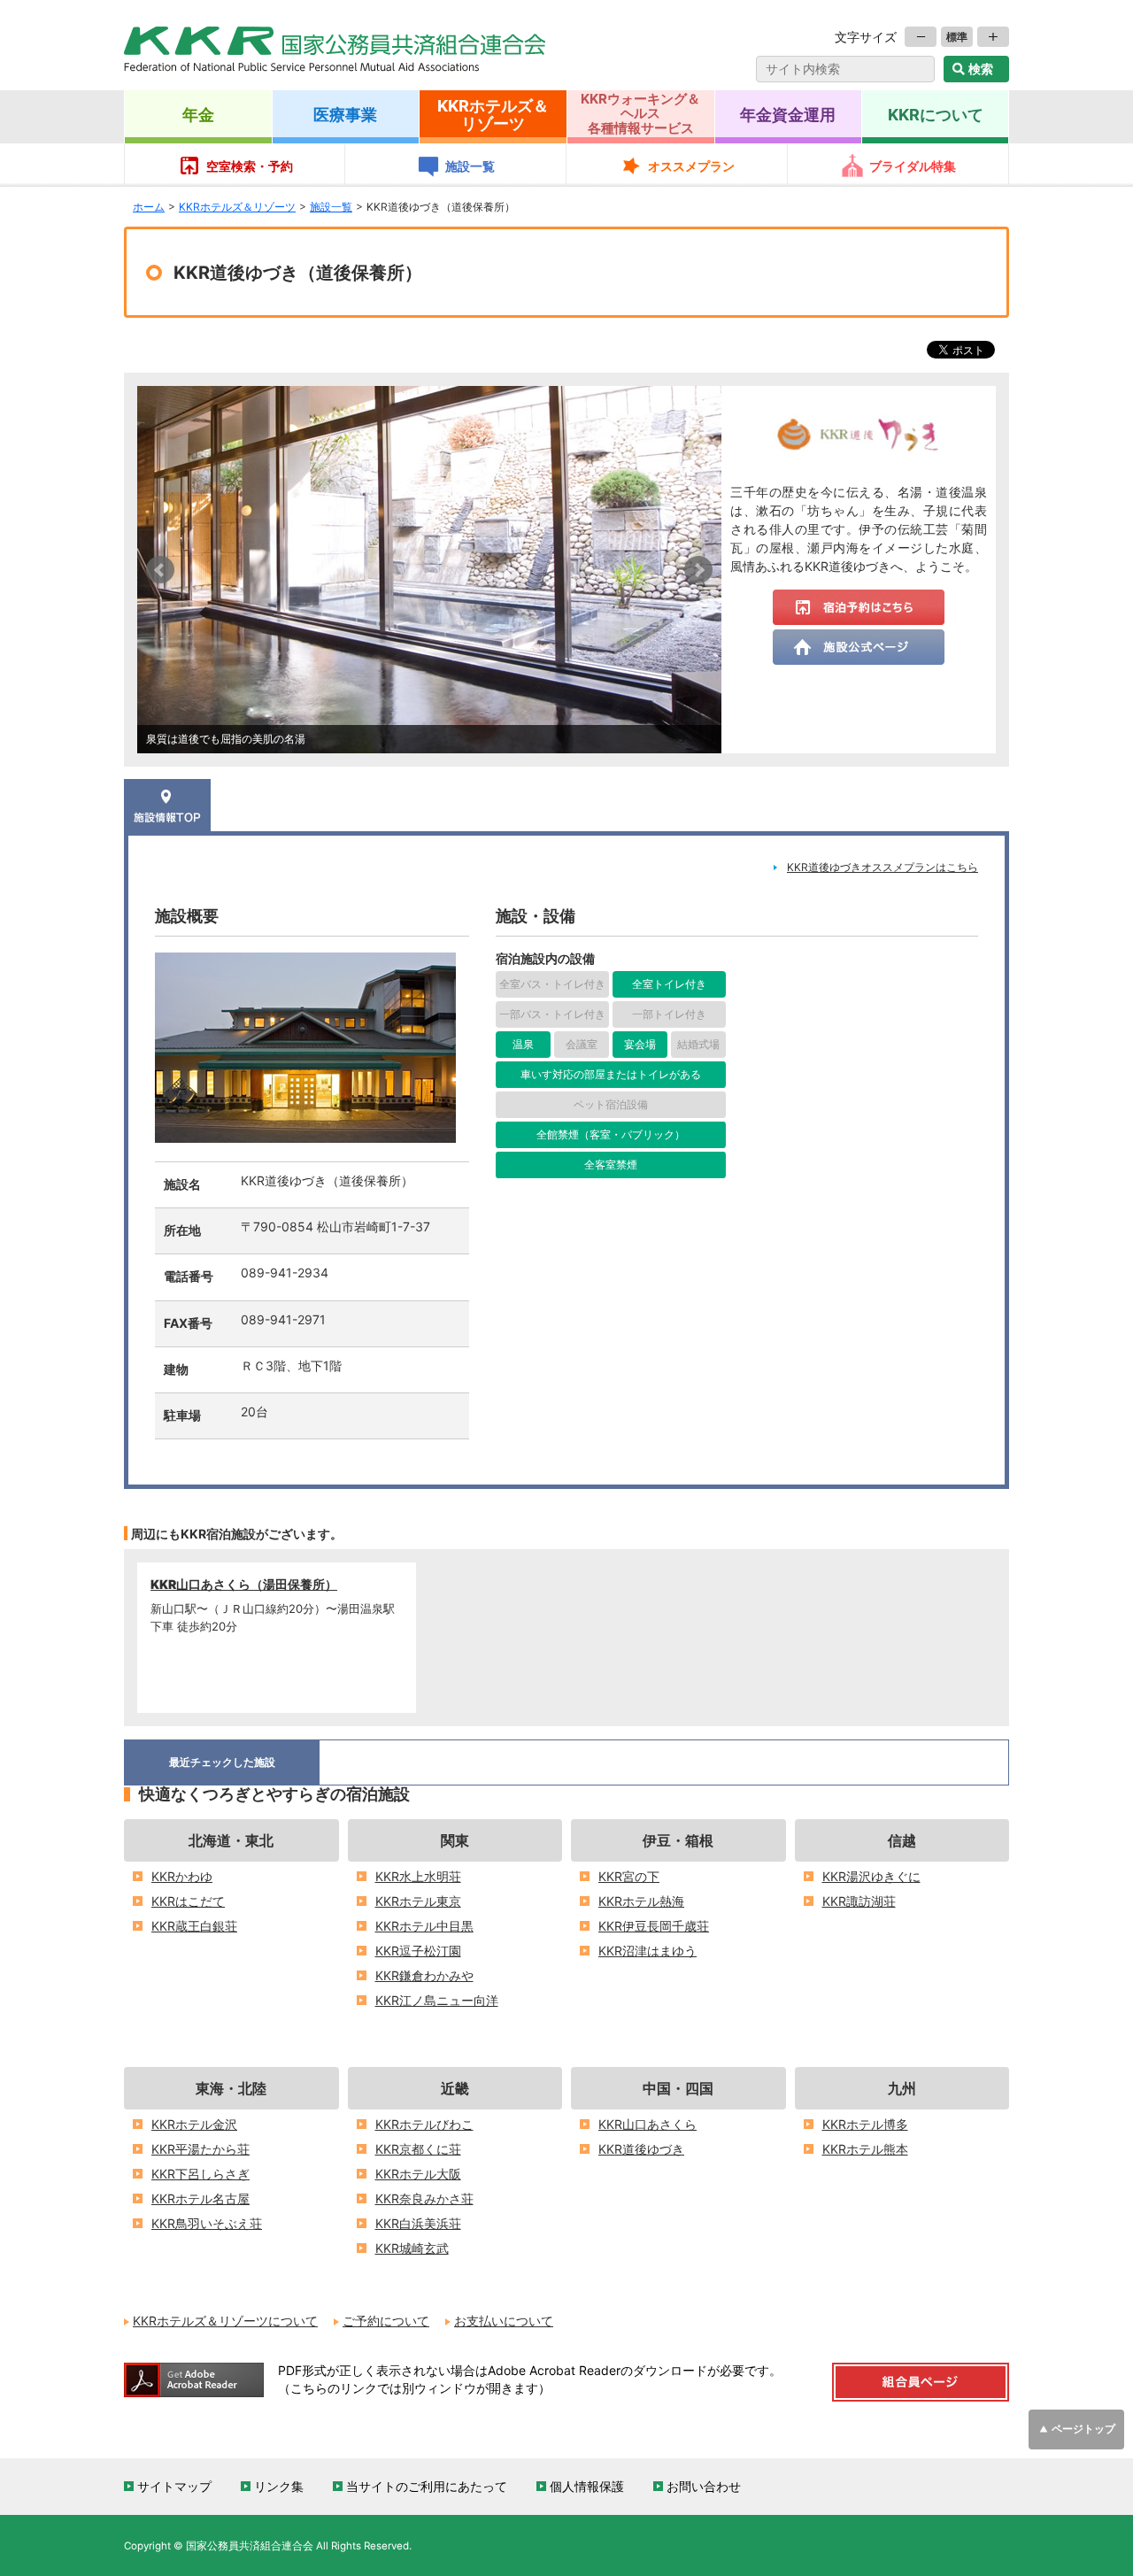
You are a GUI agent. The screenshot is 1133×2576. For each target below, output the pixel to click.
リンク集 (279, 2487)
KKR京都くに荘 (418, 2149)
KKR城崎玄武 (412, 2248)
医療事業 (345, 114)
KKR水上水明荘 (418, 1877)
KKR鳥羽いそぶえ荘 (207, 2224)
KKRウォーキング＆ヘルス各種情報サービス (640, 113)
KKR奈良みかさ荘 (424, 2199)
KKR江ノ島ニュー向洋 (437, 2001)
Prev (160, 570)
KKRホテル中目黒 (424, 1926)
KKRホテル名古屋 (200, 2199)
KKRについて (936, 114)
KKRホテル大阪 (418, 2174)
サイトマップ (174, 2487)
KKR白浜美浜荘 (418, 2224)
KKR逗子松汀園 (418, 1951)
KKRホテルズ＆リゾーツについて (225, 2321)
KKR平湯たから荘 (200, 2149)
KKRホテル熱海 (641, 1901)
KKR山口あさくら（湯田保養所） (244, 1585)
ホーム (149, 207)
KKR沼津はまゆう (647, 1951)
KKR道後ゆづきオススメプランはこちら (883, 868)
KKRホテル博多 (865, 2125)
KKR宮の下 (629, 1877)
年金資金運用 (788, 114)
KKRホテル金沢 (194, 2125)
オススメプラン (691, 166)
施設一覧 (470, 166)
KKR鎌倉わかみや (424, 1976)
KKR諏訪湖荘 (859, 1901)
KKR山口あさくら (647, 2125)
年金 (198, 114)
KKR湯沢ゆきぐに (871, 1877)
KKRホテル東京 (418, 1901)
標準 (957, 37)
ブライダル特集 (913, 166)
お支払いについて (504, 2321)
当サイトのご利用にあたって (427, 2487)
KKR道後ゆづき (641, 2149)
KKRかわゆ (182, 1877)
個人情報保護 (587, 2487)
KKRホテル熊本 (865, 2149)
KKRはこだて (188, 1901)
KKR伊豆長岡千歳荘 (654, 1926)
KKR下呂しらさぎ (200, 2174)
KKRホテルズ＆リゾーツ (493, 114)
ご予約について (386, 2321)
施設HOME (167, 805)
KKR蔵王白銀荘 (194, 1926)
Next (698, 570)
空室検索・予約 (250, 166)
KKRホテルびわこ (424, 2125)
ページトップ (1083, 2429)
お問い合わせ (704, 2487)
